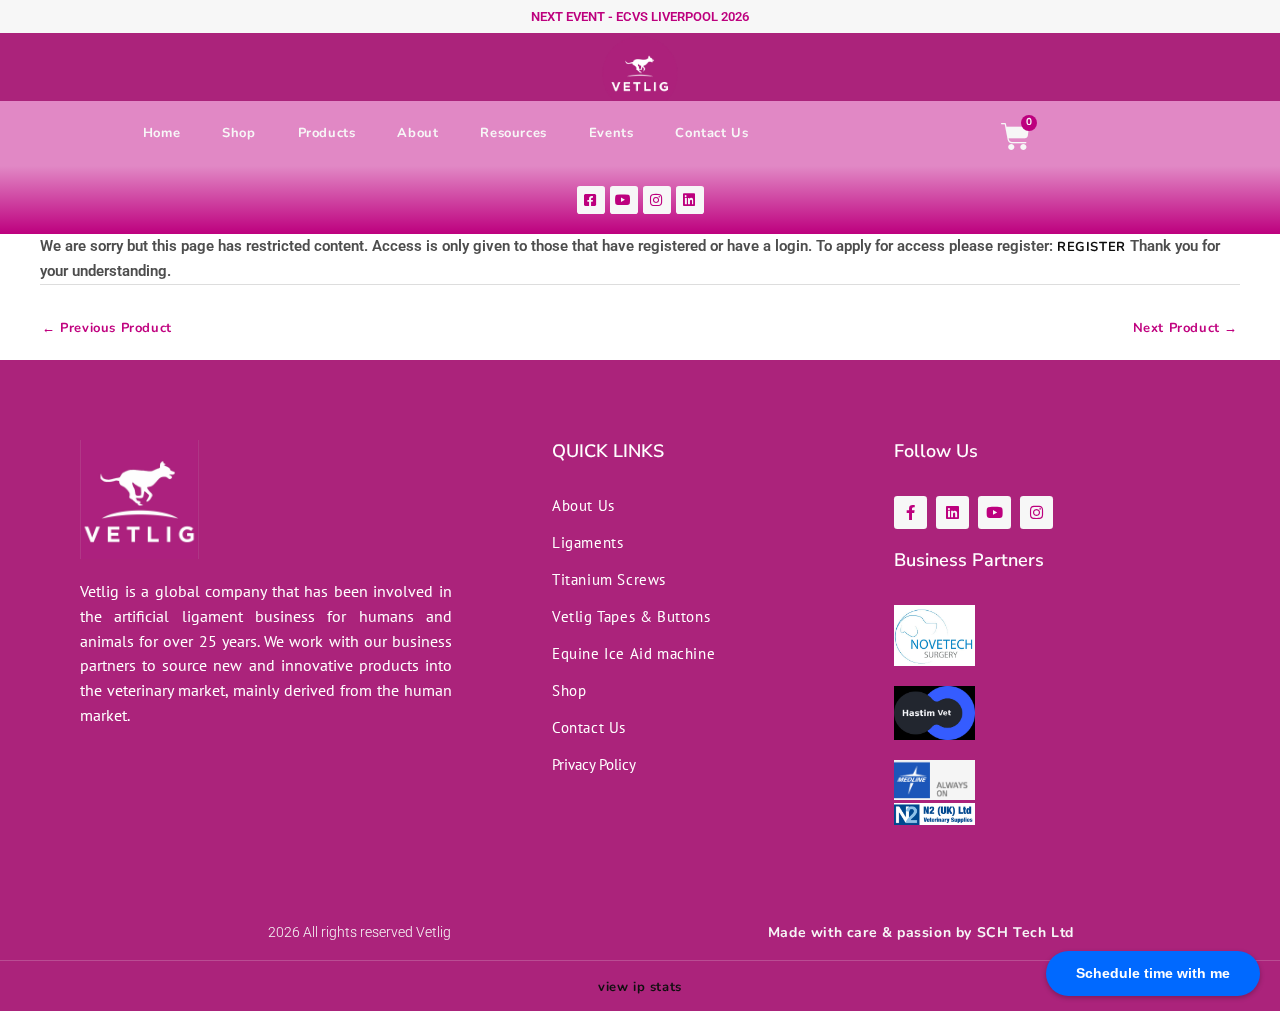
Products (327, 133)
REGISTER (1091, 247)
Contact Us (711, 133)
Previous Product (107, 332)
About (417, 133)
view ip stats (640, 987)
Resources (513, 133)
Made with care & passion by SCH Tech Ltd (921, 932)
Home (161, 133)
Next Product (1185, 332)
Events (611, 133)
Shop (238, 133)
